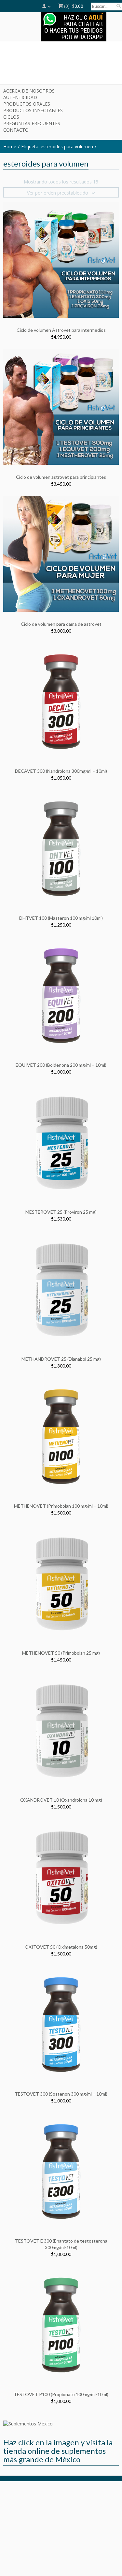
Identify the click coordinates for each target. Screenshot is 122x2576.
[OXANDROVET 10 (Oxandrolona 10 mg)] (61, 1729)
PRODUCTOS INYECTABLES (33, 110)
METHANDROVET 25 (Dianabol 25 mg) (61, 1359)
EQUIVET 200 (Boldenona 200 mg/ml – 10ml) (61, 1065)
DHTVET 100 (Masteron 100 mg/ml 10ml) (61, 918)
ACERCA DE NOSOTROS (29, 91)
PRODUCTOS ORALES (27, 104)
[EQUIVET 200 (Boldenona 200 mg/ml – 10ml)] (61, 995)
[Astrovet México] (61, 64)
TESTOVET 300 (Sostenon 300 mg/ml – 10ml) (61, 2094)
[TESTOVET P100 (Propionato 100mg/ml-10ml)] (61, 2324)
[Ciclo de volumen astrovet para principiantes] (61, 407)
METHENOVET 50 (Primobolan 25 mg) (61, 1653)
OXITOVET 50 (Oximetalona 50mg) (61, 1947)
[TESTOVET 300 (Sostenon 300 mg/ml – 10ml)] (61, 2023)
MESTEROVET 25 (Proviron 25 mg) (61, 1212)
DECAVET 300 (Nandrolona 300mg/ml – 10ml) (61, 771)
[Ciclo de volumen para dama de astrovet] (61, 554)
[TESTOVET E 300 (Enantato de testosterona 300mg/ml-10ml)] (61, 2170)
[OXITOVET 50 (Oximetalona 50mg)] (61, 1876)
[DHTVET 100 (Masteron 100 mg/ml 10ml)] (61, 848)
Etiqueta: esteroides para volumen (57, 146)
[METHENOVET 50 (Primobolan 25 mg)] (61, 1582)
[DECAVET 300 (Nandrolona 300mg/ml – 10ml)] (61, 701)
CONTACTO (16, 130)
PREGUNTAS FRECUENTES (32, 123)
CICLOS (11, 117)
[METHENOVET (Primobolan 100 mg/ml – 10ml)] (61, 1435)
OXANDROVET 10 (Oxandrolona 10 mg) (61, 1800)
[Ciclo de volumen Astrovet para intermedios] (61, 260)
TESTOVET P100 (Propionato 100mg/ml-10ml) (61, 2394)
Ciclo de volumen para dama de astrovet (61, 624)
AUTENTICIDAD (20, 97)
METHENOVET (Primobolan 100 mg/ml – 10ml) (61, 1506)
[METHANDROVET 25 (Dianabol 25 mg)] (61, 1288)
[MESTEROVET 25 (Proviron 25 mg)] (61, 1142)
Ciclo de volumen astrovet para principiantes (61, 477)
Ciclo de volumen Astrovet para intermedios (61, 330)
